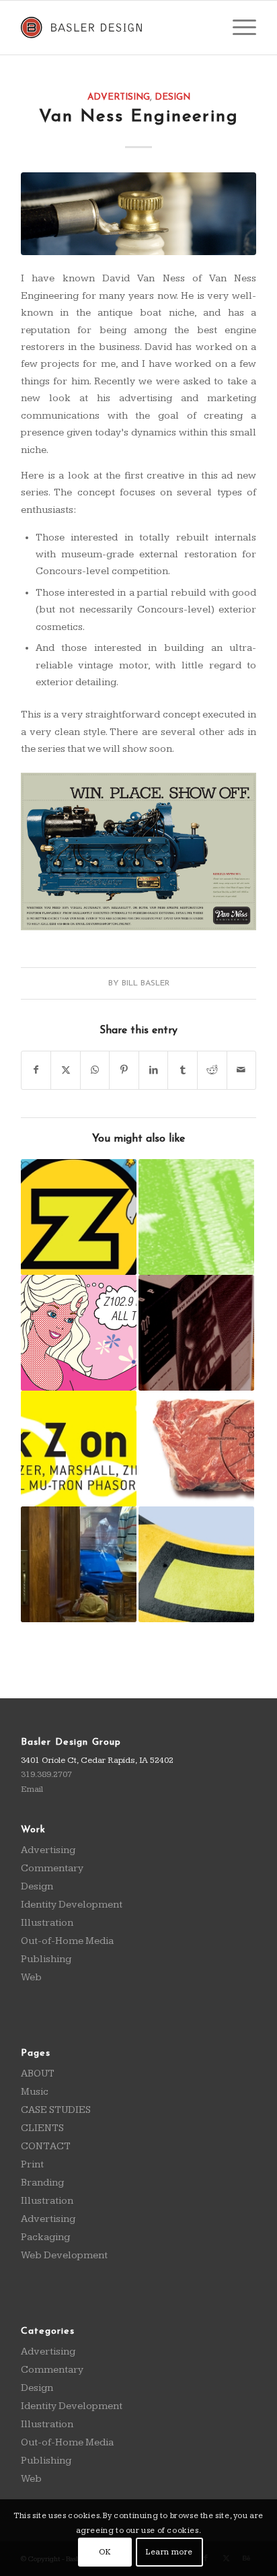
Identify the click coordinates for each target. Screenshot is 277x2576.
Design (172, 97)
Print (32, 2164)
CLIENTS (42, 2128)
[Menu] (238, 28)
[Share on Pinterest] (124, 1070)
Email (32, 1789)
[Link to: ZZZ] (79, 1449)
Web (31, 1977)
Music (35, 2092)
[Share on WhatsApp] (95, 1070)
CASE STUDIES (56, 2110)
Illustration (47, 1923)
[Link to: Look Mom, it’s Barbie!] (79, 1333)
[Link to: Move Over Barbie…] (79, 1217)
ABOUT (38, 2074)
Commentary (52, 1868)
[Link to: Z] (196, 1449)
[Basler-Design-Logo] (115, 28)
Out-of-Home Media (67, 1941)
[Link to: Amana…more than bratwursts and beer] (196, 1333)
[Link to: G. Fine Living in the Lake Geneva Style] (79, 1564)
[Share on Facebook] (36, 1070)
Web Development (64, 2255)
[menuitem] (238, 28)
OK (105, 2552)
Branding (42, 2183)
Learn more (169, 2552)
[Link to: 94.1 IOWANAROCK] (196, 1217)
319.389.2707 (46, 1774)
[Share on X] (66, 1070)
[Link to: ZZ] (196, 1564)
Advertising (119, 97)
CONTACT (46, 2146)
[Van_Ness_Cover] (138, 213)
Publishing (46, 1959)
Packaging (45, 2237)
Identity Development (72, 1905)
